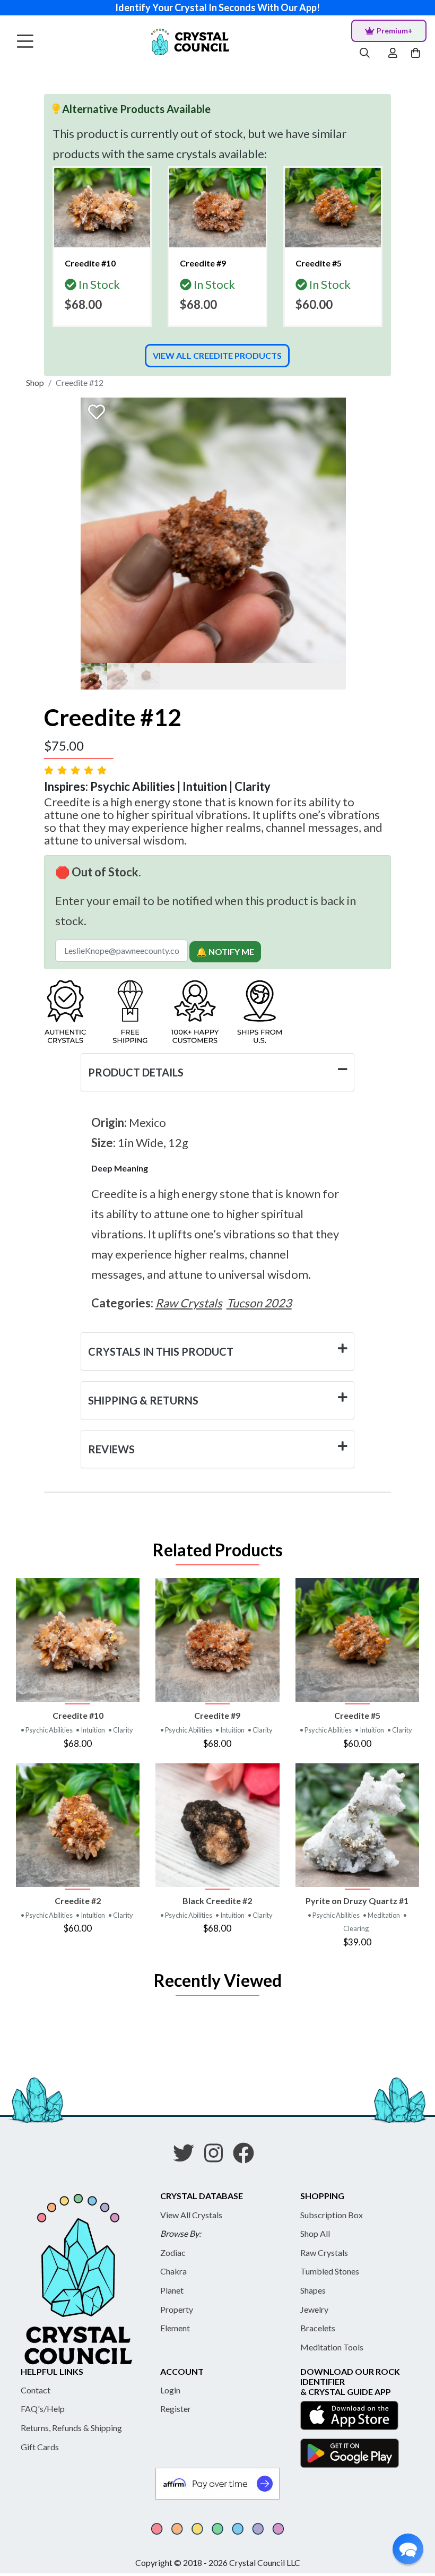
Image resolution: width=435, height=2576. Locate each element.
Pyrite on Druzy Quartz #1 (357, 1901)
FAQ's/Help (43, 2409)
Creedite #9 (217, 1715)
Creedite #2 (78, 1901)
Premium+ (395, 31)
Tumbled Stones (330, 2271)
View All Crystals (191, 2215)
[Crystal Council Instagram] (218, 2157)
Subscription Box (332, 2215)
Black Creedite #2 (217, 1901)
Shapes (313, 2290)
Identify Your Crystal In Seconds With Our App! (217, 7)
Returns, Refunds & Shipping (71, 2428)
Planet (172, 2290)
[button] (408, 2549)
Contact (36, 2390)
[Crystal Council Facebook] (248, 2157)
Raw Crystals (324, 2252)
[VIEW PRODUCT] (78, 1640)
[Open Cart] (417, 53)
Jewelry (314, 2309)
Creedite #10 (78, 1715)
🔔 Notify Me (225, 951)
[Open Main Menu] (25, 42)
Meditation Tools (332, 2347)
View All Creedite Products (217, 355)
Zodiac (173, 2252)
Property (177, 2309)
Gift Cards (40, 2447)
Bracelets (318, 2328)
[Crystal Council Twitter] (188, 2157)
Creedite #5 (357, 1715)
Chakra (173, 2271)
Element (175, 2328)
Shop (35, 382)
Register (176, 2409)
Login (170, 2390)
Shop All (315, 2233)
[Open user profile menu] (393, 53)
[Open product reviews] (76, 770)
